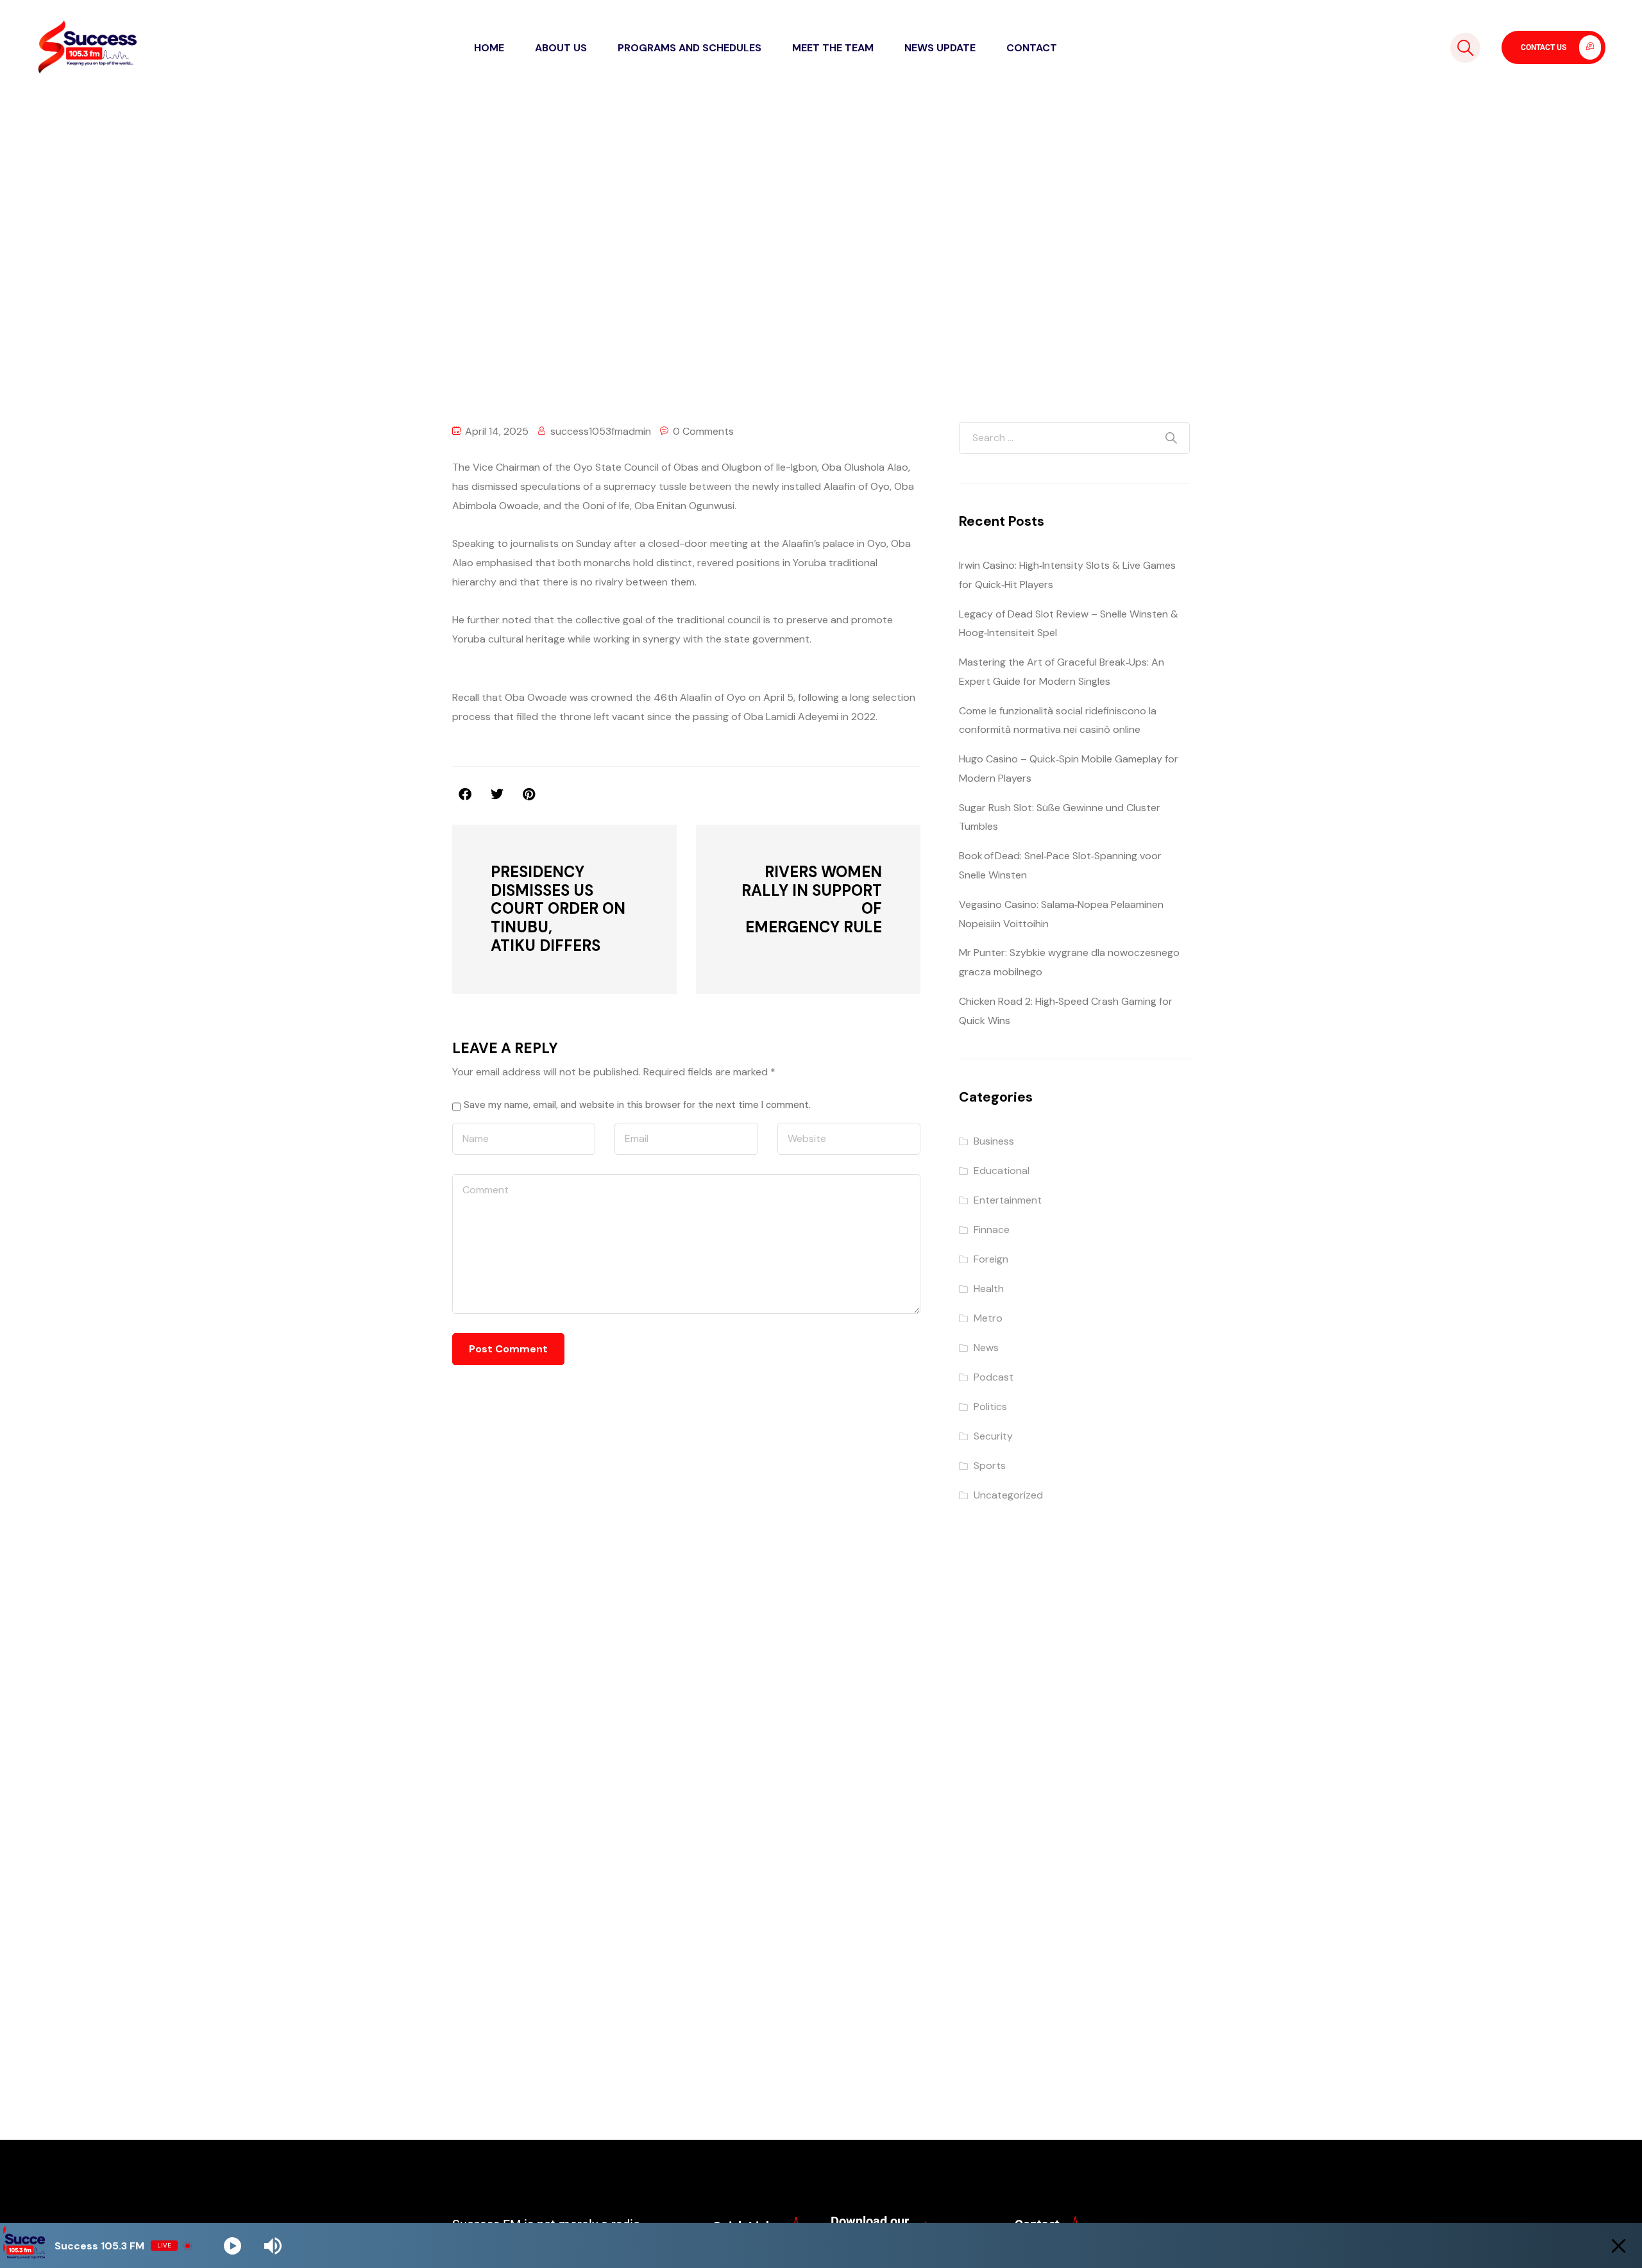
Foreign (991, 1259)
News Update (940, 48)
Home (489, 48)
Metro (988, 1318)
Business (994, 1141)
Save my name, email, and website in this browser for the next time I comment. (637, 1105)
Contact (1032, 48)
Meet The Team (833, 48)
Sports (990, 1466)
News (986, 1348)
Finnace (992, 1230)
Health (989, 1289)
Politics (990, 1407)
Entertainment (1008, 1200)
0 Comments (703, 431)
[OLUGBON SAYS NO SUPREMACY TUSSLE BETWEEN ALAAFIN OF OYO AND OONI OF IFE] (529, 794)
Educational (1002, 1171)
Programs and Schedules (690, 48)
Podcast (994, 1377)
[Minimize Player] (1619, 2246)
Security (993, 1436)
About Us (561, 48)
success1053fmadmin (601, 431)
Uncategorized (637, 257)
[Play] (233, 2246)
